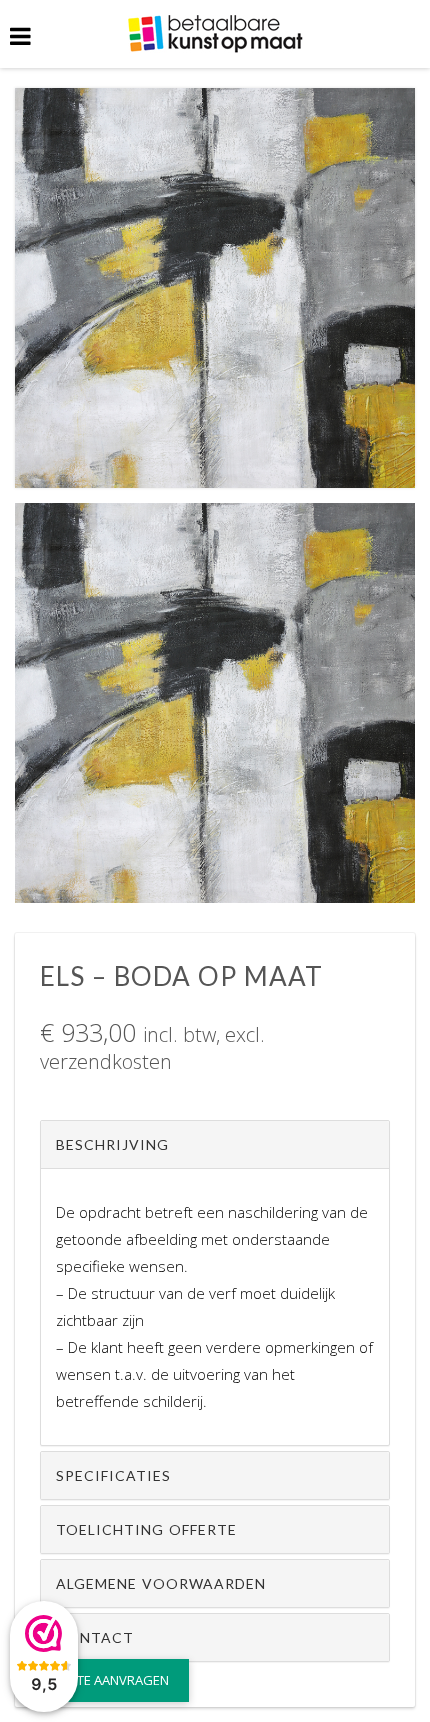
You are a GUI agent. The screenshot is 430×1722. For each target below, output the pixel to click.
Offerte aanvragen (104, 1680)
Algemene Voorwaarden (161, 1583)
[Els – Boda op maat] (215, 286)
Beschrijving (112, 1144)
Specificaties (113, 1475)
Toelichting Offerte (146, 1529)
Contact (95, 1637)
